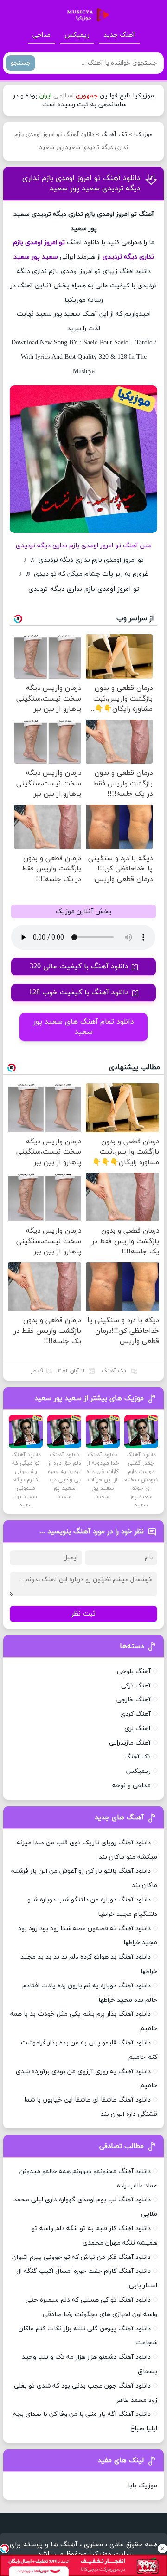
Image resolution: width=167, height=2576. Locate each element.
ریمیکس (77, 35)
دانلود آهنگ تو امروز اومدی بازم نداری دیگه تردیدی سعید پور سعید (81, 183)
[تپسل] (5, 2549)
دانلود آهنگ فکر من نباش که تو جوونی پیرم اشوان (81, 2257)
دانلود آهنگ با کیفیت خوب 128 (79, 993)
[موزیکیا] (85, 15)
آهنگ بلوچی (134, 1671)
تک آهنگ (114, 135)
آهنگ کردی (135, 1714)
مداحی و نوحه (132, 1786)
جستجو (21, 63)
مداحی (42, 35)
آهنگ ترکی (136, 1686)
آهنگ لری (138, 1729)
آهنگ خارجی (134, 1700)
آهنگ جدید (119, 35)
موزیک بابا (143, 2486)
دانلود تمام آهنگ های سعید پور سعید (83, 1027)
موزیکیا (143, 135)
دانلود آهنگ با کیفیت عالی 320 (79, 967)
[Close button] (162, 2549)
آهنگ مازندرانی (130, 1743)
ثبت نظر (83, 1614)
